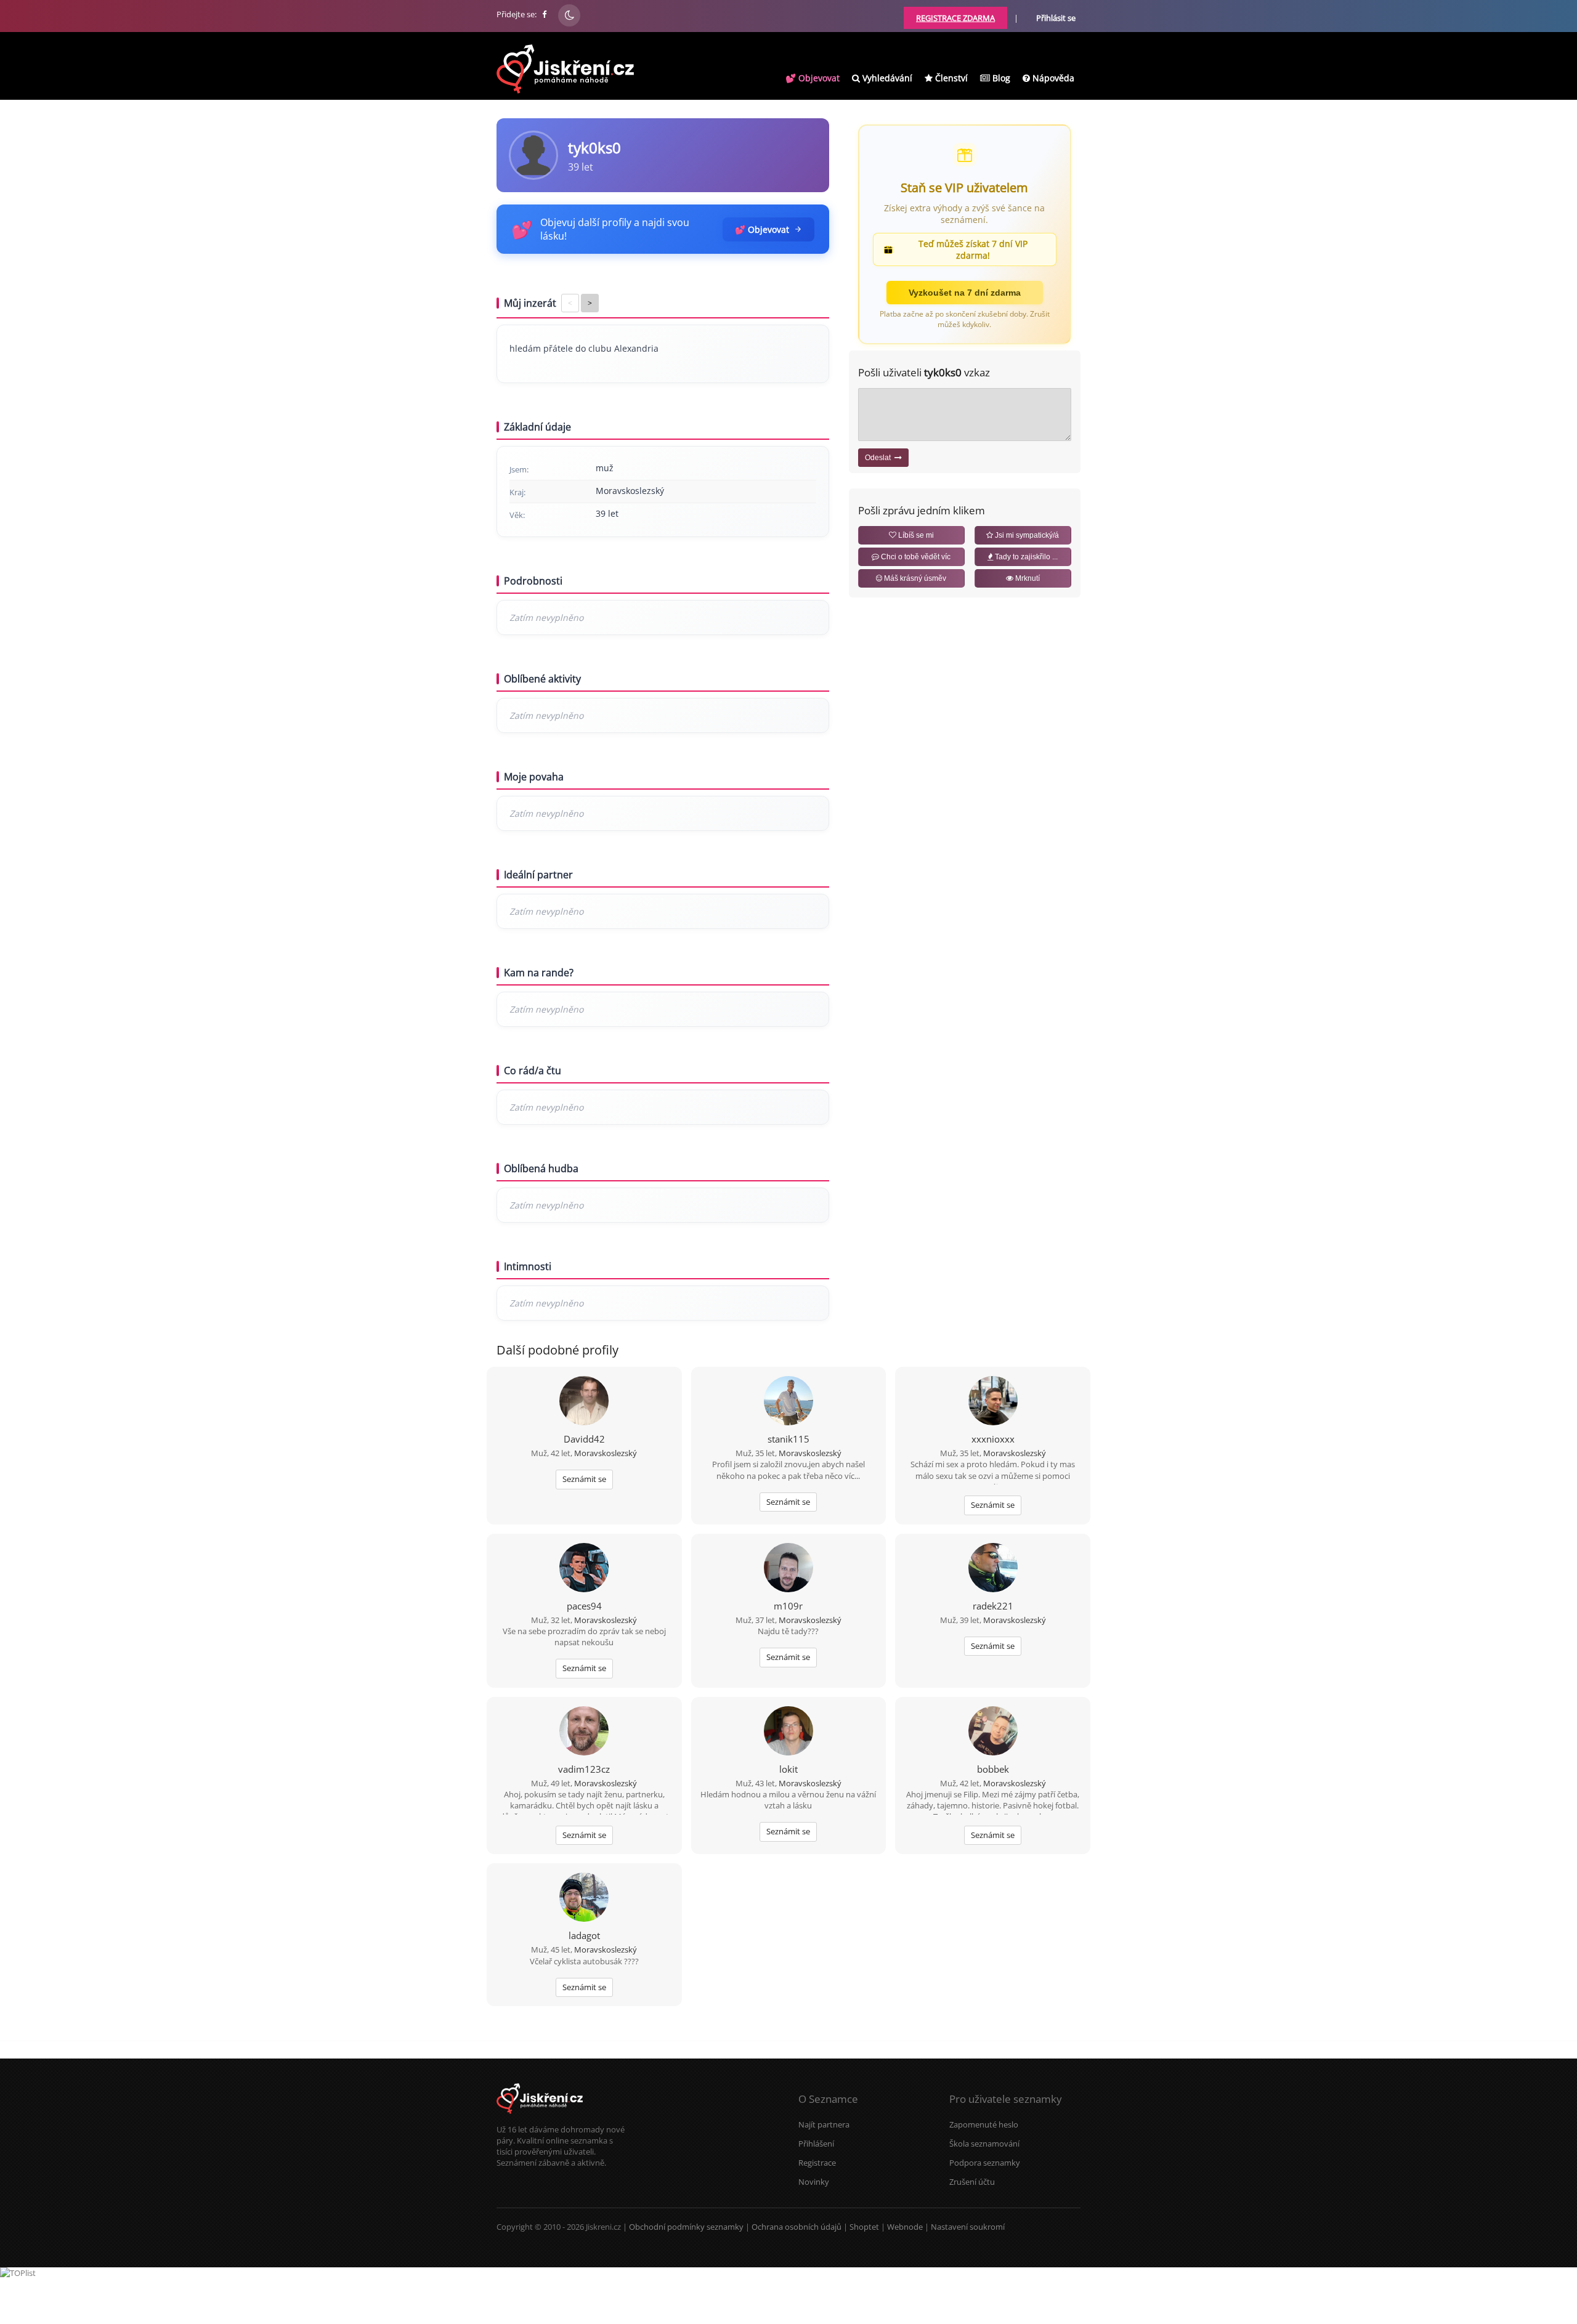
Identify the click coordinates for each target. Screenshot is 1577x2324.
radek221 (993, 1606)
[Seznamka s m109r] (788, 1569)
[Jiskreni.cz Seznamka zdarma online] (545, 14)
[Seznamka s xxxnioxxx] (993, 1402)
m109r (788, 1606)
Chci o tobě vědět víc (915, 557)
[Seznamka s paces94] (584, 1569)
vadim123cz (584, 1769)
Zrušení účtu (972, 2182)
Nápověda (1052, 78)
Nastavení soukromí (968, 2227)
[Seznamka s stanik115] (788, 1402)
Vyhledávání (886, 78)
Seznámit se (584, 1479)
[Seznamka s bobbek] (993, 1732)
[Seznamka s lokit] (788, 1732)
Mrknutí (1027, 578)
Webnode (905, 2227)
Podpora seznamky (985, 2163)
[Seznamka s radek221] (993, 1569)
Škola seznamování (984, 2144)
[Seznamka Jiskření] (540, 2118)
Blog (1000, 78)
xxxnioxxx (993, 1439)
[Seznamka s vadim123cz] (584, 1732)
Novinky (814, 2182)
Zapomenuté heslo (984, 2124)
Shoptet (864, 2227)
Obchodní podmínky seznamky (686, 2227)
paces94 (584, 1606)
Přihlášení (816, 2144)
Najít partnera (824, 2124)
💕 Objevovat (813, 78)
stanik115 (788, 1439)
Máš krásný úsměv (914, 578)
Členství (950, 78)
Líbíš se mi (915, 535)
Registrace (817, 2163)
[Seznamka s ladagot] (584, 1898)
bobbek (993, 1769)
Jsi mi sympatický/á (1026, 535)
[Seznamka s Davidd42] (584, 1402)
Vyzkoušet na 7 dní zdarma (965, 293)
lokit (788, 1769)
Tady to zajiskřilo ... (1025, 557)
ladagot (584, 1935)
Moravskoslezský (606, 1453)
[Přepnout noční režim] (569, 15)
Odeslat (880, 458)
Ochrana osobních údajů (797, 2227)
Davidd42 (584, 1439)
